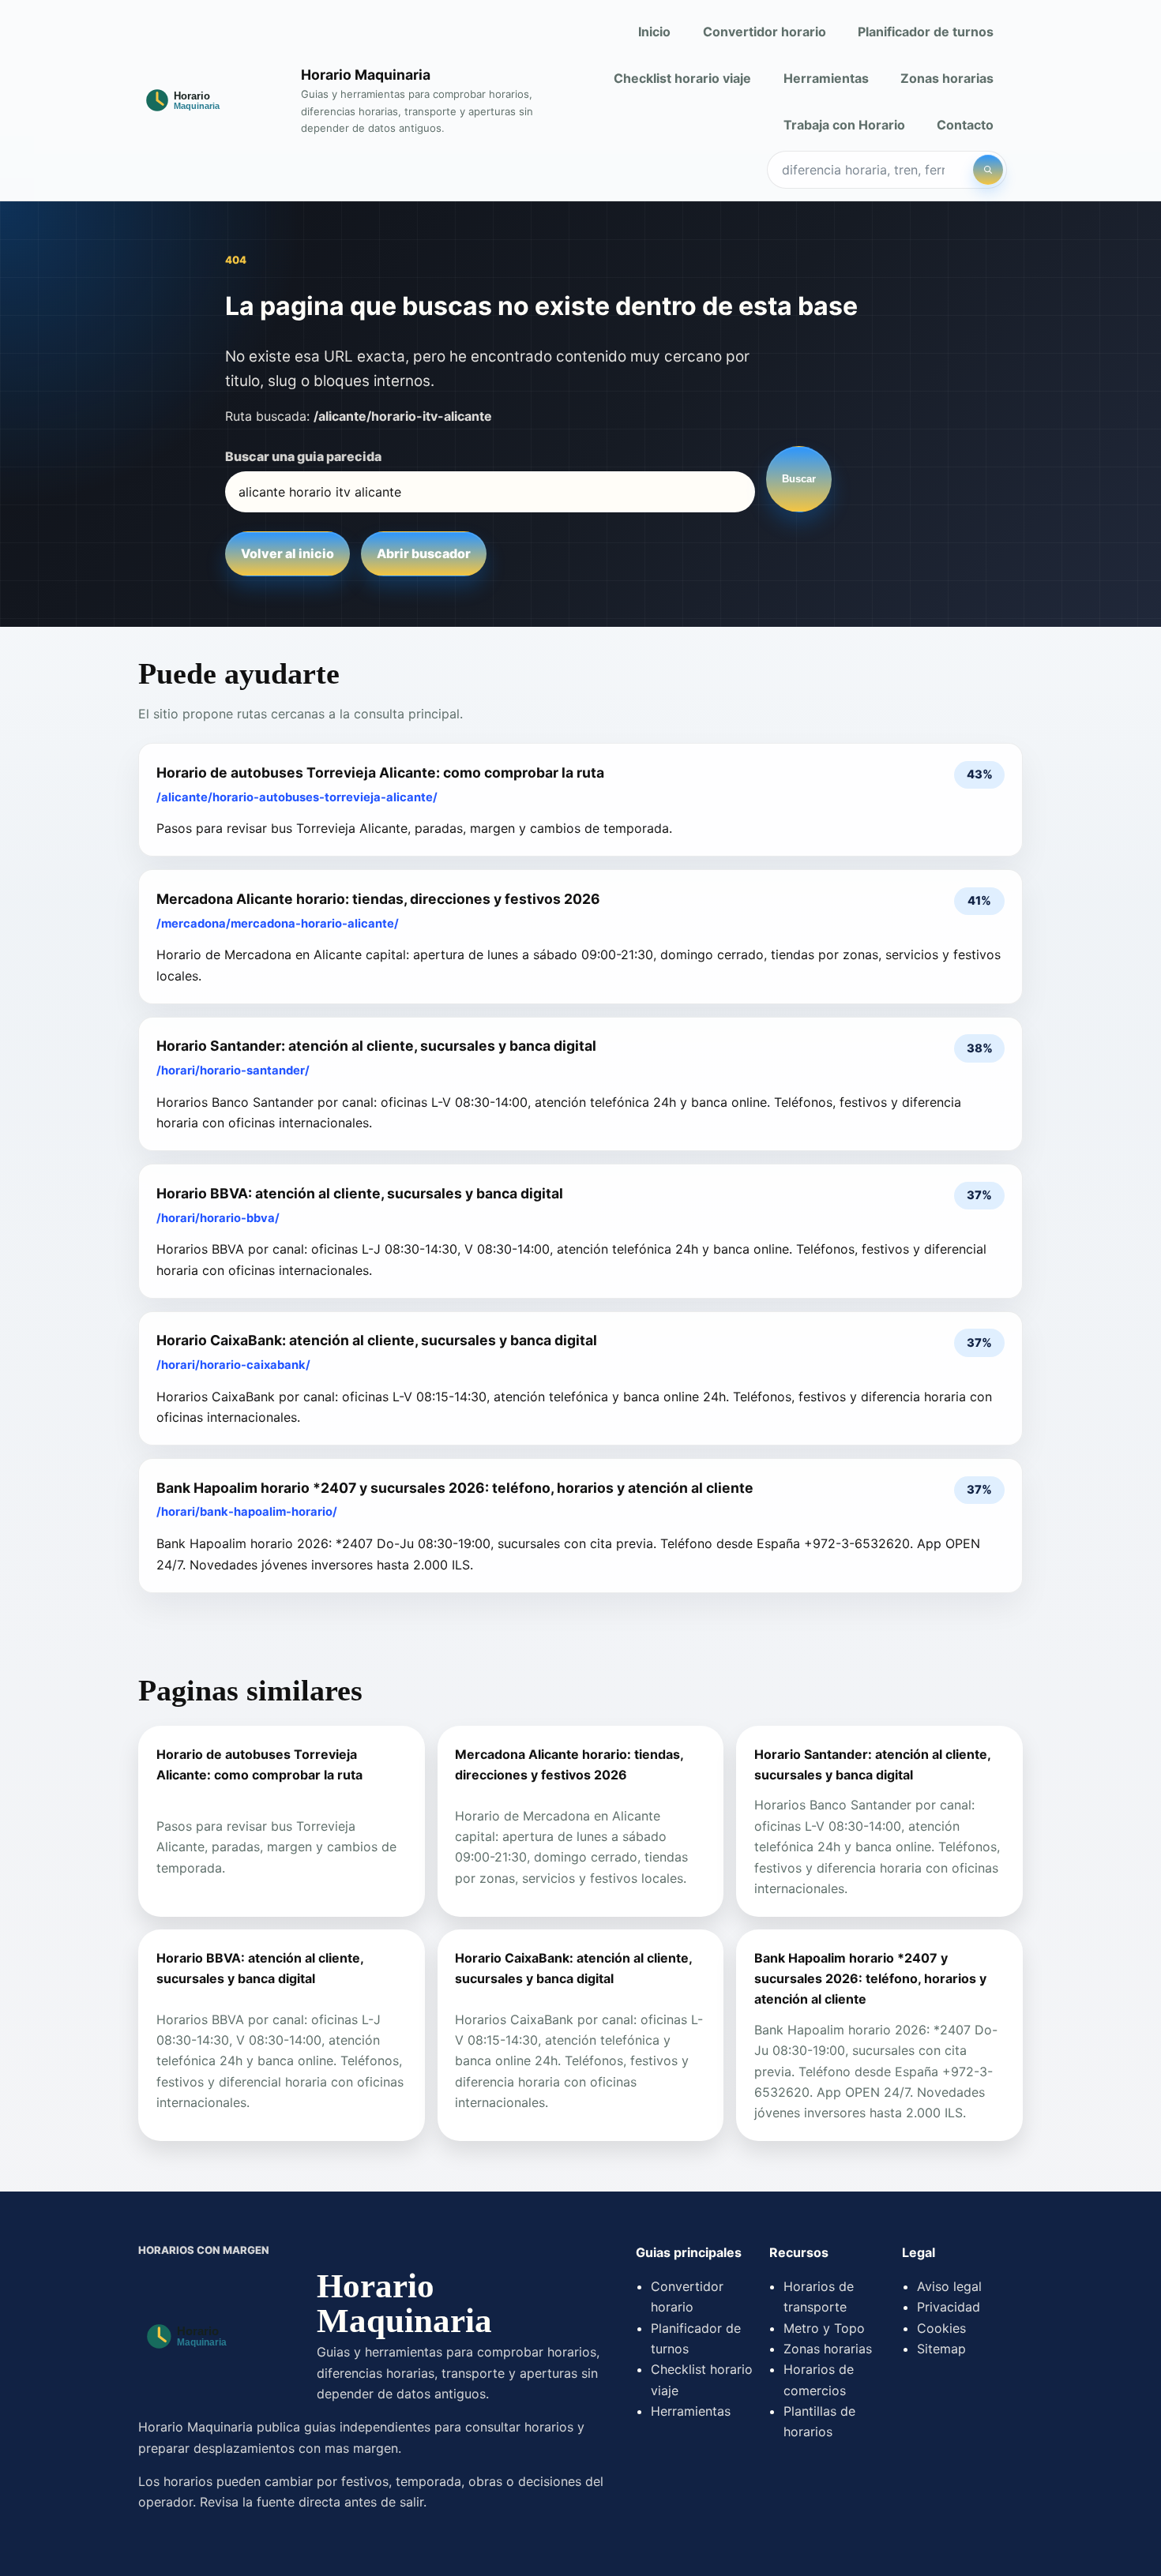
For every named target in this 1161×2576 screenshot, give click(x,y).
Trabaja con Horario (844, 125)
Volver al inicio (287, 553)
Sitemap (941, 2349)
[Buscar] (988, 170)
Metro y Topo (824, 2328)
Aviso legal (949, 2286)
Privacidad (949, 2307)
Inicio (654, 32)
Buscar (799, 479)
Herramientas (826, 78)
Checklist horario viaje (682, 78)
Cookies (941, 2328)
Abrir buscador (424, 553)
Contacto (965, 125)
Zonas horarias (947, 78)
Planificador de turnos (926, 32)
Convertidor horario (765, 32)
